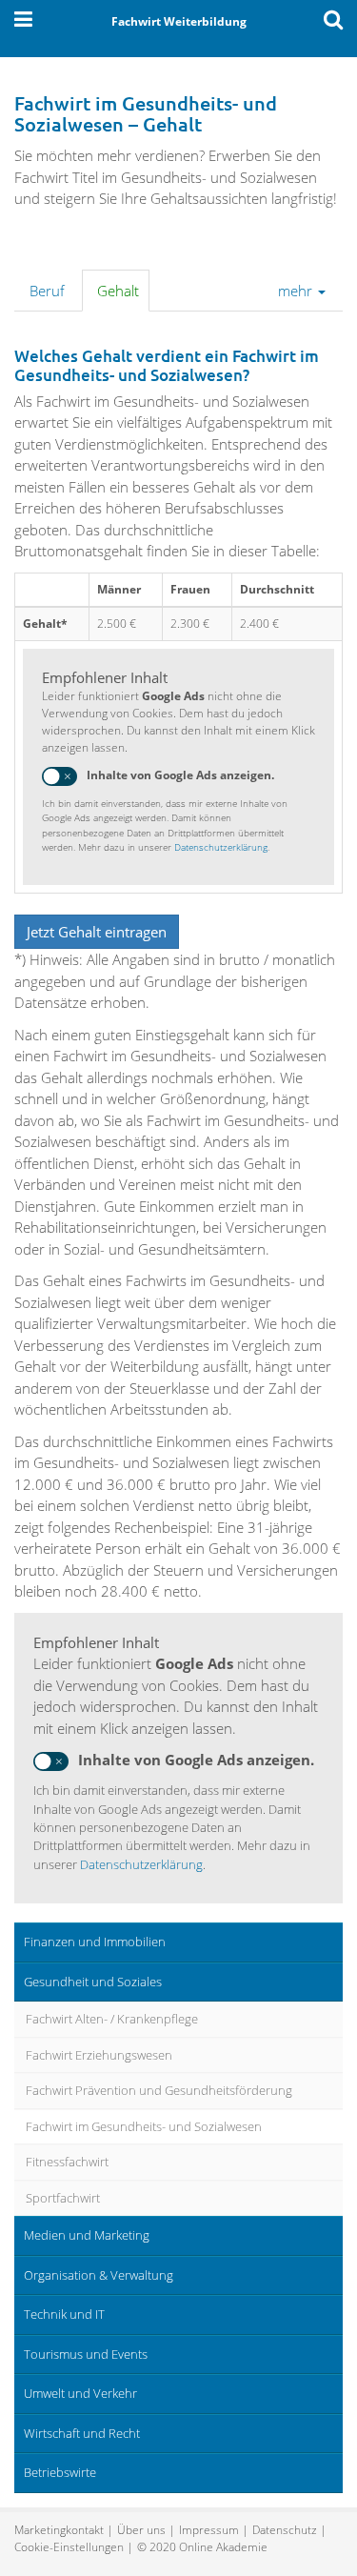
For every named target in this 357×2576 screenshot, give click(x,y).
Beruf (47, 291)
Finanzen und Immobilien (95, 1942)
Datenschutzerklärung (221, 847)
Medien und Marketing (87, 2235)
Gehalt (118, 291)
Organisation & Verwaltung (99, 2275)
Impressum (209, 2530)
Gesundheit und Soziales (93, 1982)
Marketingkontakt (59, 2530)
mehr (297, 291)
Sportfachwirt (63, 2198)
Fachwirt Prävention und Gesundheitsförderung (159, 2090)
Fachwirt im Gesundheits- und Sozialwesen (144, 2126)
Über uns (141, 2530)
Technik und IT (64, 2314)
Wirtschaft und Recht (82, 2433)
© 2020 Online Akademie (202, 2547)
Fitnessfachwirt (67, 2162)
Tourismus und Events (86, 2354)
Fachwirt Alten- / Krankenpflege (112, 2019)
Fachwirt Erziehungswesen (99, 2055)
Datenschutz (285, 2530)
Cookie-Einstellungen (69, 2547)
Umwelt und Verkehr (80, 2393)
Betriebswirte (60, 2472)
